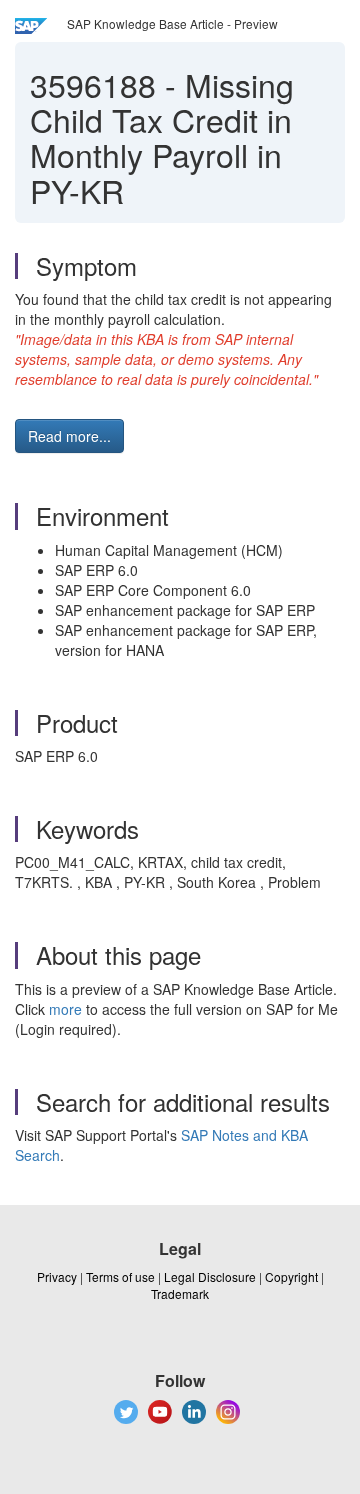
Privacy (57, 1276)
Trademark (180, 1293)
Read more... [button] (69, 436)
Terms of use (120, 1276)
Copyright (291, 1276)
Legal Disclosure (210, 1276)
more (65, 1009)
